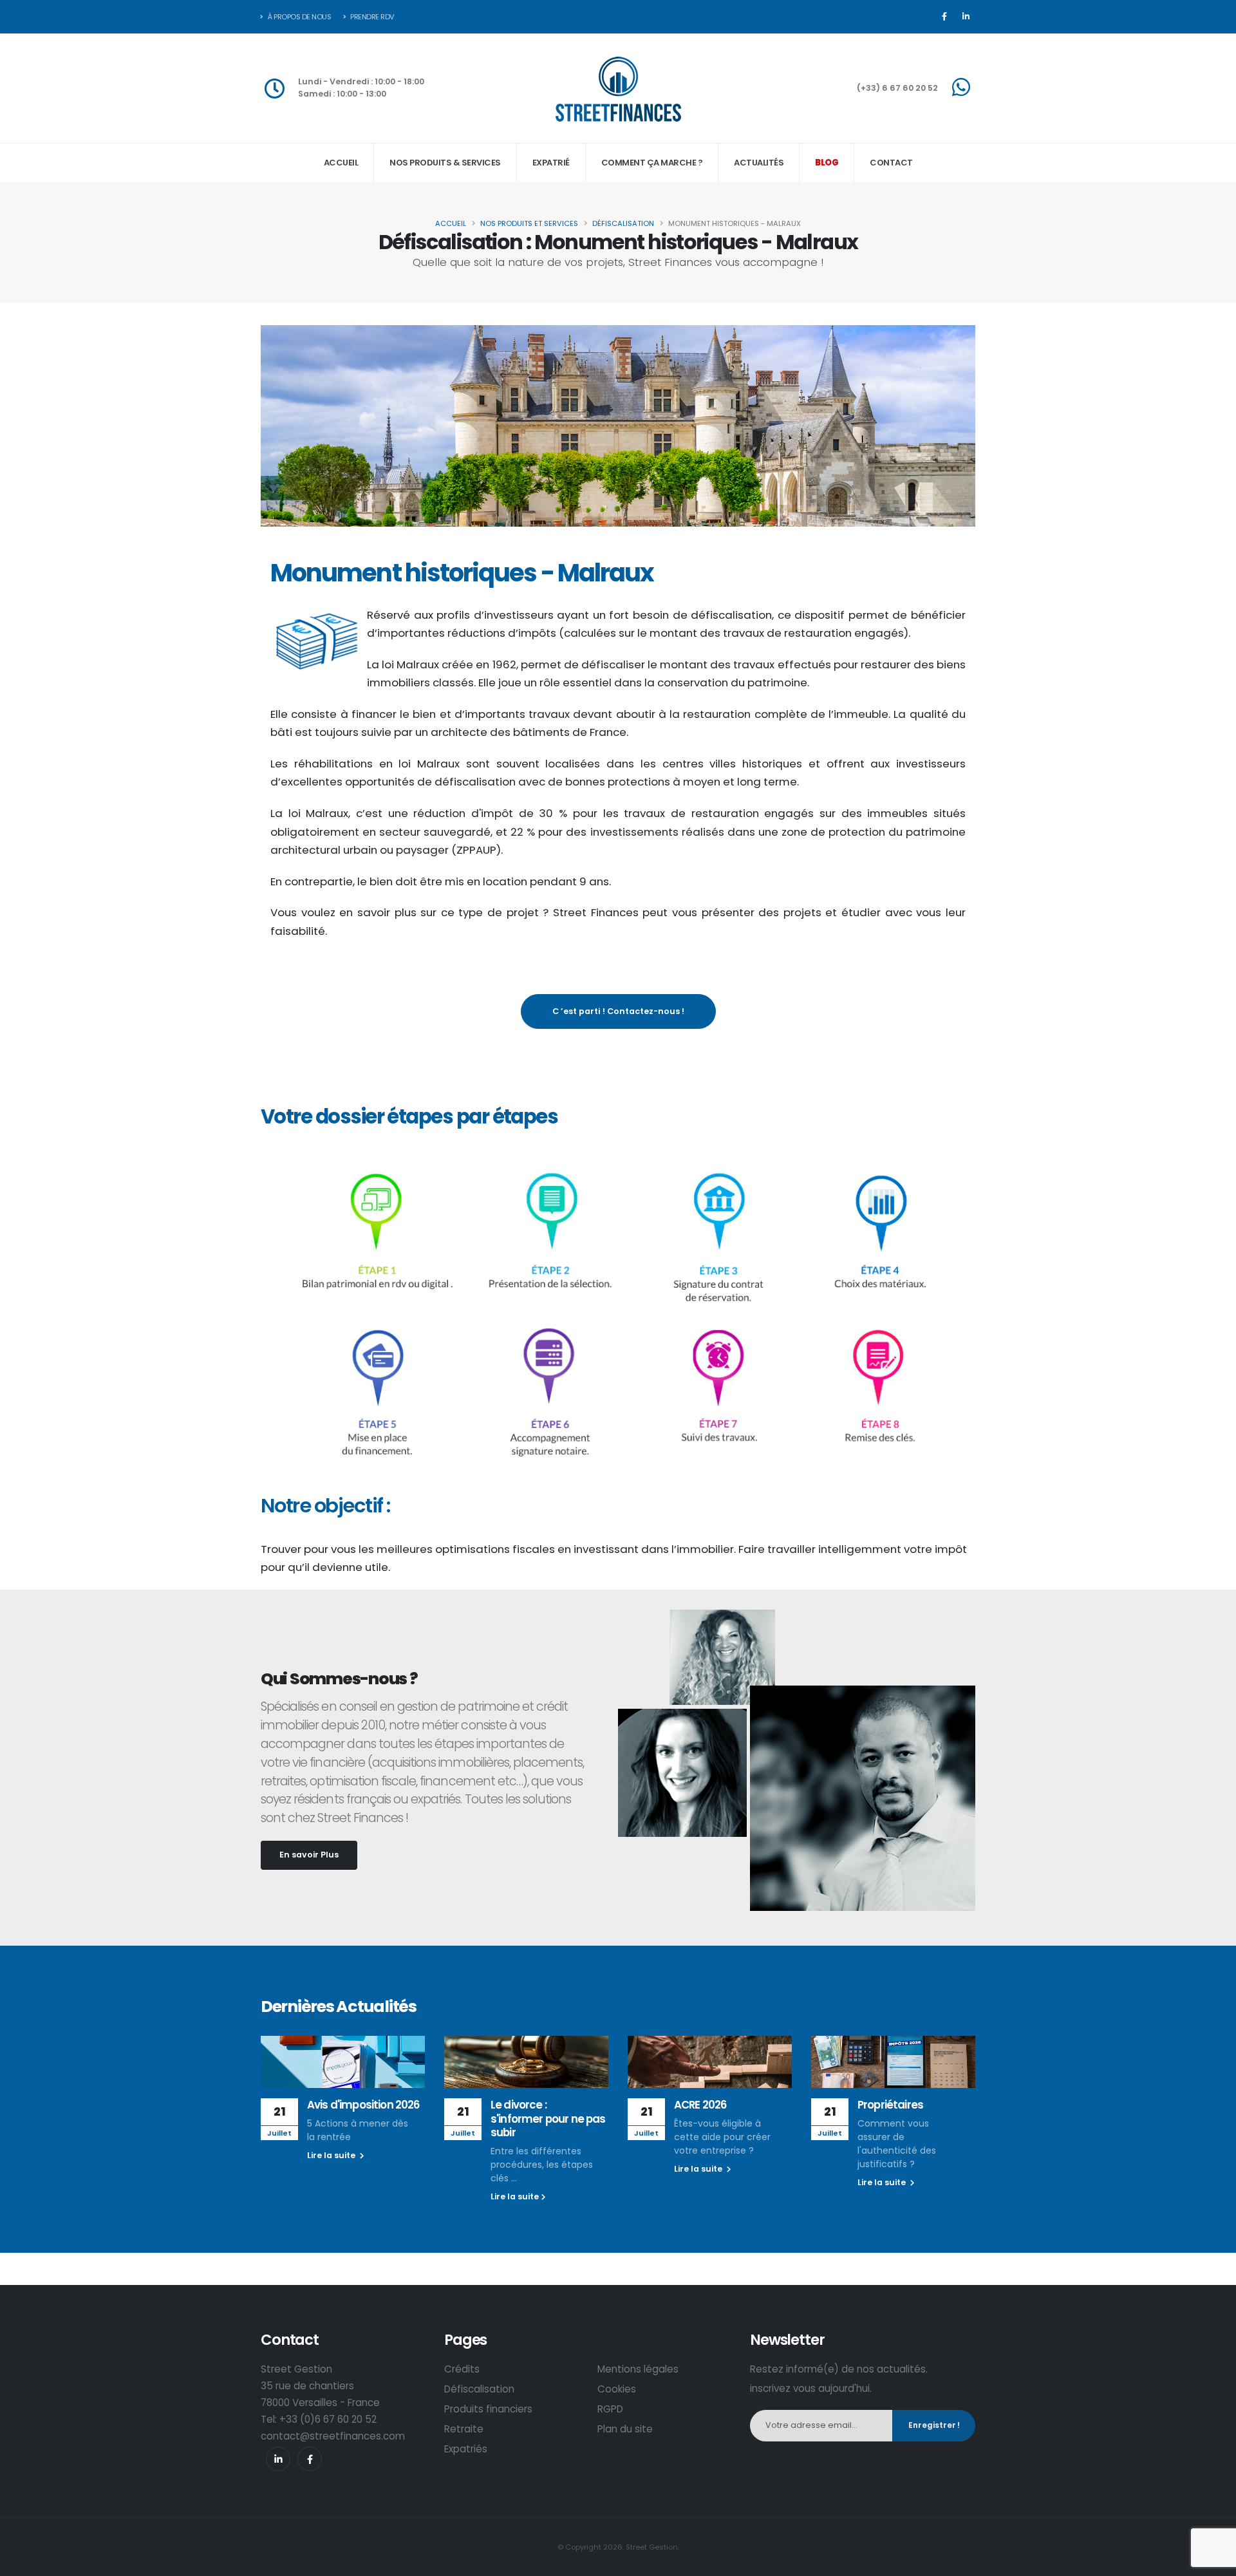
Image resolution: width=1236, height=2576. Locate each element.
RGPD (610, 2409)
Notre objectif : (327, 1506)
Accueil (341, 163)
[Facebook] (944, 17)
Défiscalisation (623, 223)
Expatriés (466, 2449)
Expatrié (551, 163)
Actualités (759, 163)
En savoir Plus (309, 1855)
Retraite (464, 2429)
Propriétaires (890, 2105)
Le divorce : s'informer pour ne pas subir (548, 2119)
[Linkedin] (966, 17)
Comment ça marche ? (652, 163)
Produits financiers (488, 2409)
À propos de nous (299, 17)
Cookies (617, 2389)
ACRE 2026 (700, 2105)
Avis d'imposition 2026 (363, 2105)
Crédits (462, 2369)
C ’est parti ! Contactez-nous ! (618, 1011)
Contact (891, 163)
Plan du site (625, 2429)
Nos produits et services (529, 223)
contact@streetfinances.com (333, 2436)
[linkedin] (278, 2459)
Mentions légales (638, 2369)
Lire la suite (332, 2155)
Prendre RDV (372, 17)
